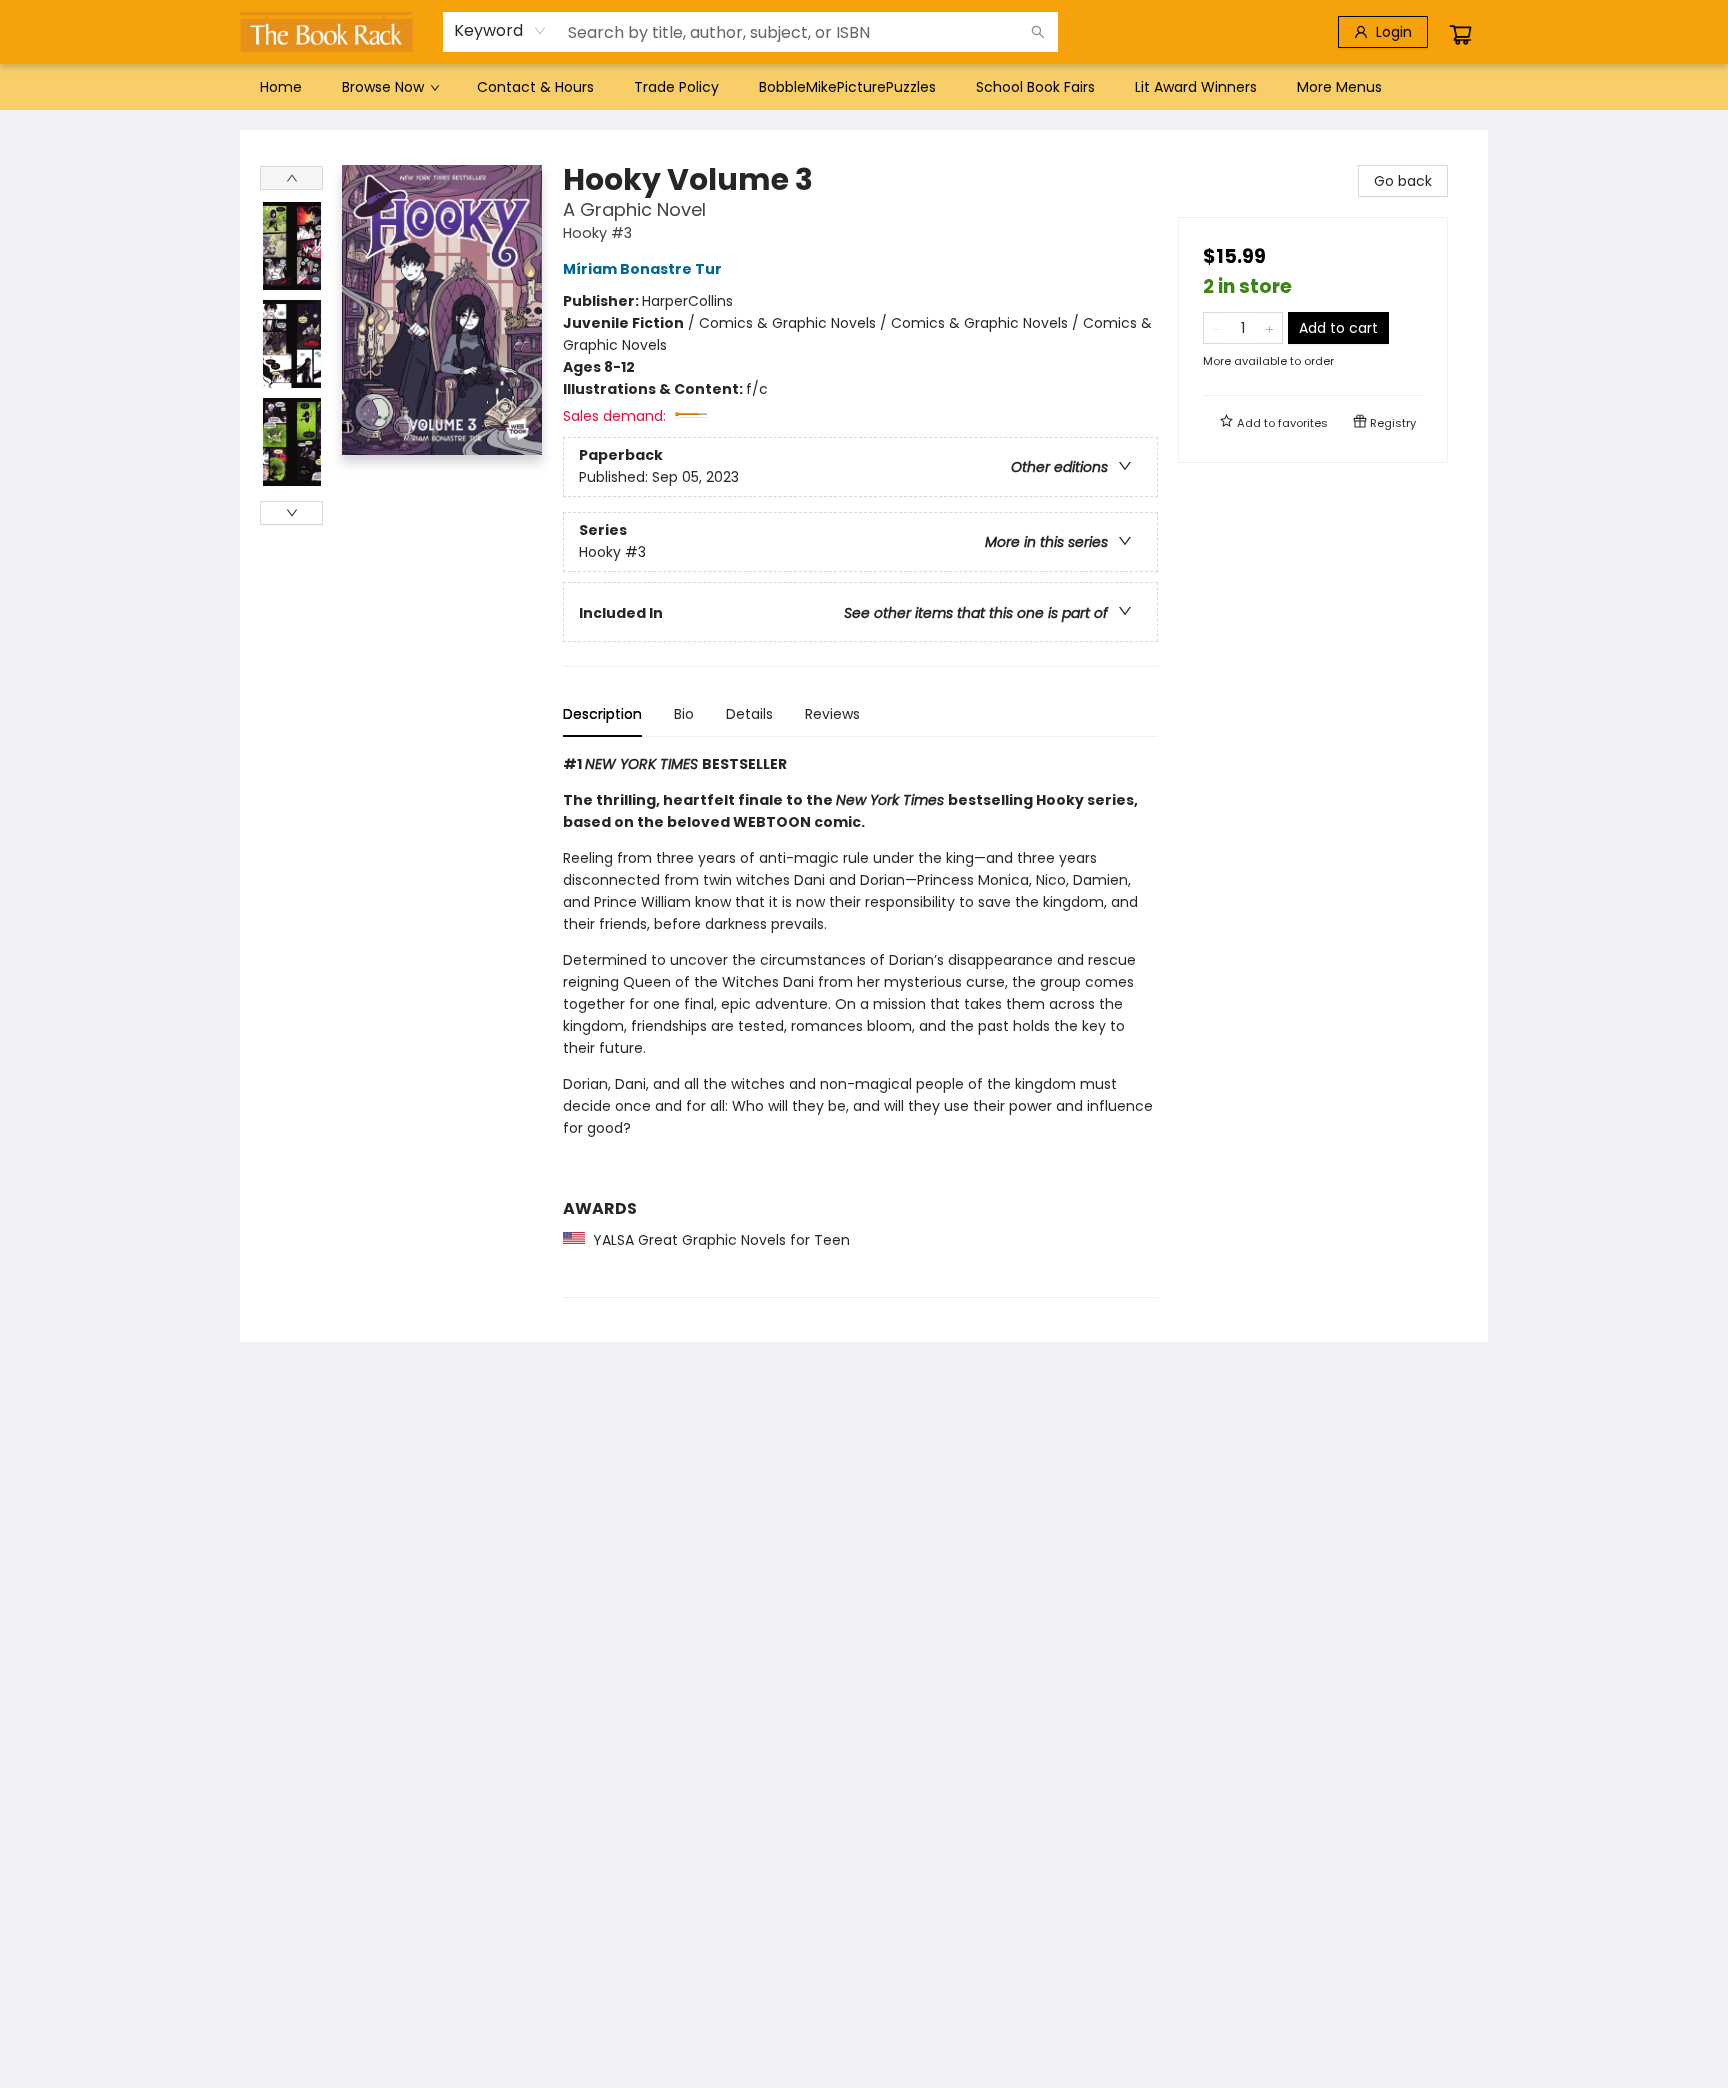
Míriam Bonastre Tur (642, 269)
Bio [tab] (684, 714)
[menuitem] (281, 87)
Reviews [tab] (832, 714)
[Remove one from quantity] (1216, 328)
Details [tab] (749, 714)
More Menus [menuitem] (1339, 87)
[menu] (864, 87)
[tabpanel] (860, 1025)
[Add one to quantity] (1269, 328)
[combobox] (500, 31)
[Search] (1038, 32)
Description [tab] (602, 714)
